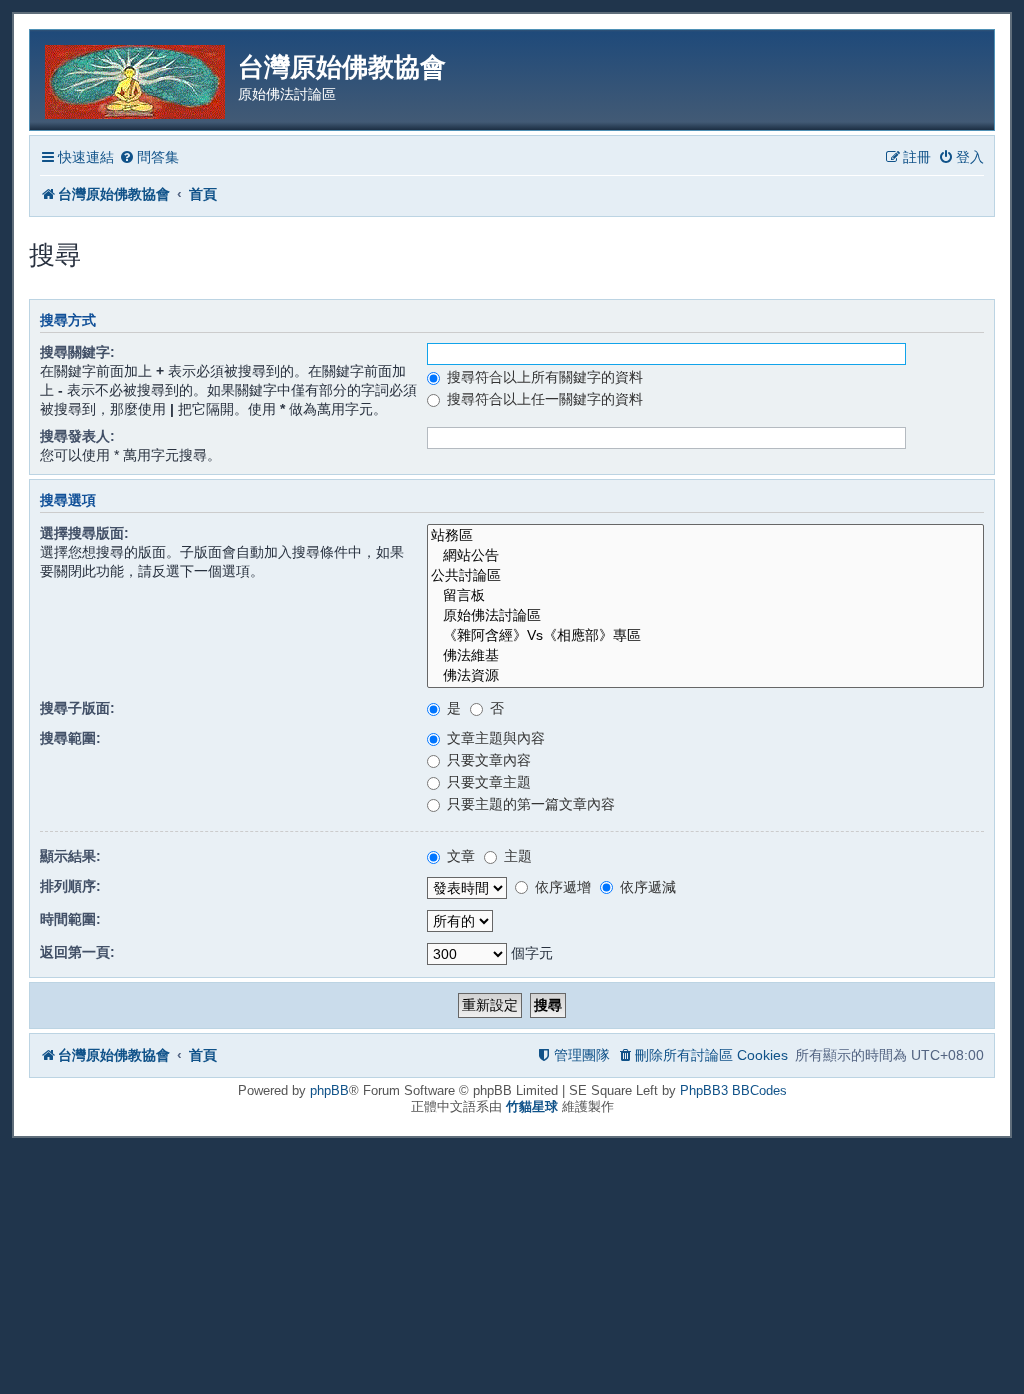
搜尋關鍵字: (77, 352)
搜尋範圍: (70, 738)
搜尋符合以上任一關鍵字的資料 (543, 399)
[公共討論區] (705, 576)
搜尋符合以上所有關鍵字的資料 (543, 377)
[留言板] (705, 596)
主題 (516, 856)
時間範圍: (70, 919)
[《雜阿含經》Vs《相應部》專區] (705, 636)
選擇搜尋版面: (84, 533)
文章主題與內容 (494, 738)
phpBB (329, 1090)
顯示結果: (70, 856)
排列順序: (70, 886)
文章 (459, 856)
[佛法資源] (705, 676)
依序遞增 (561, 887)
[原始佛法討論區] (705, 616)
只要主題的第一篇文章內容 (529, 804)
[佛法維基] (705, 656)
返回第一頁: (77, 952)
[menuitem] (149, 157)
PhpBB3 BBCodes (733, 1090)
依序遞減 (646, 887)
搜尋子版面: (77, 708)
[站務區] (705, 536)
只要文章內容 (487, 760)
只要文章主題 (487, 782)
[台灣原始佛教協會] (136, 78)
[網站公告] (705, 556)
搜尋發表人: (77, 436)
